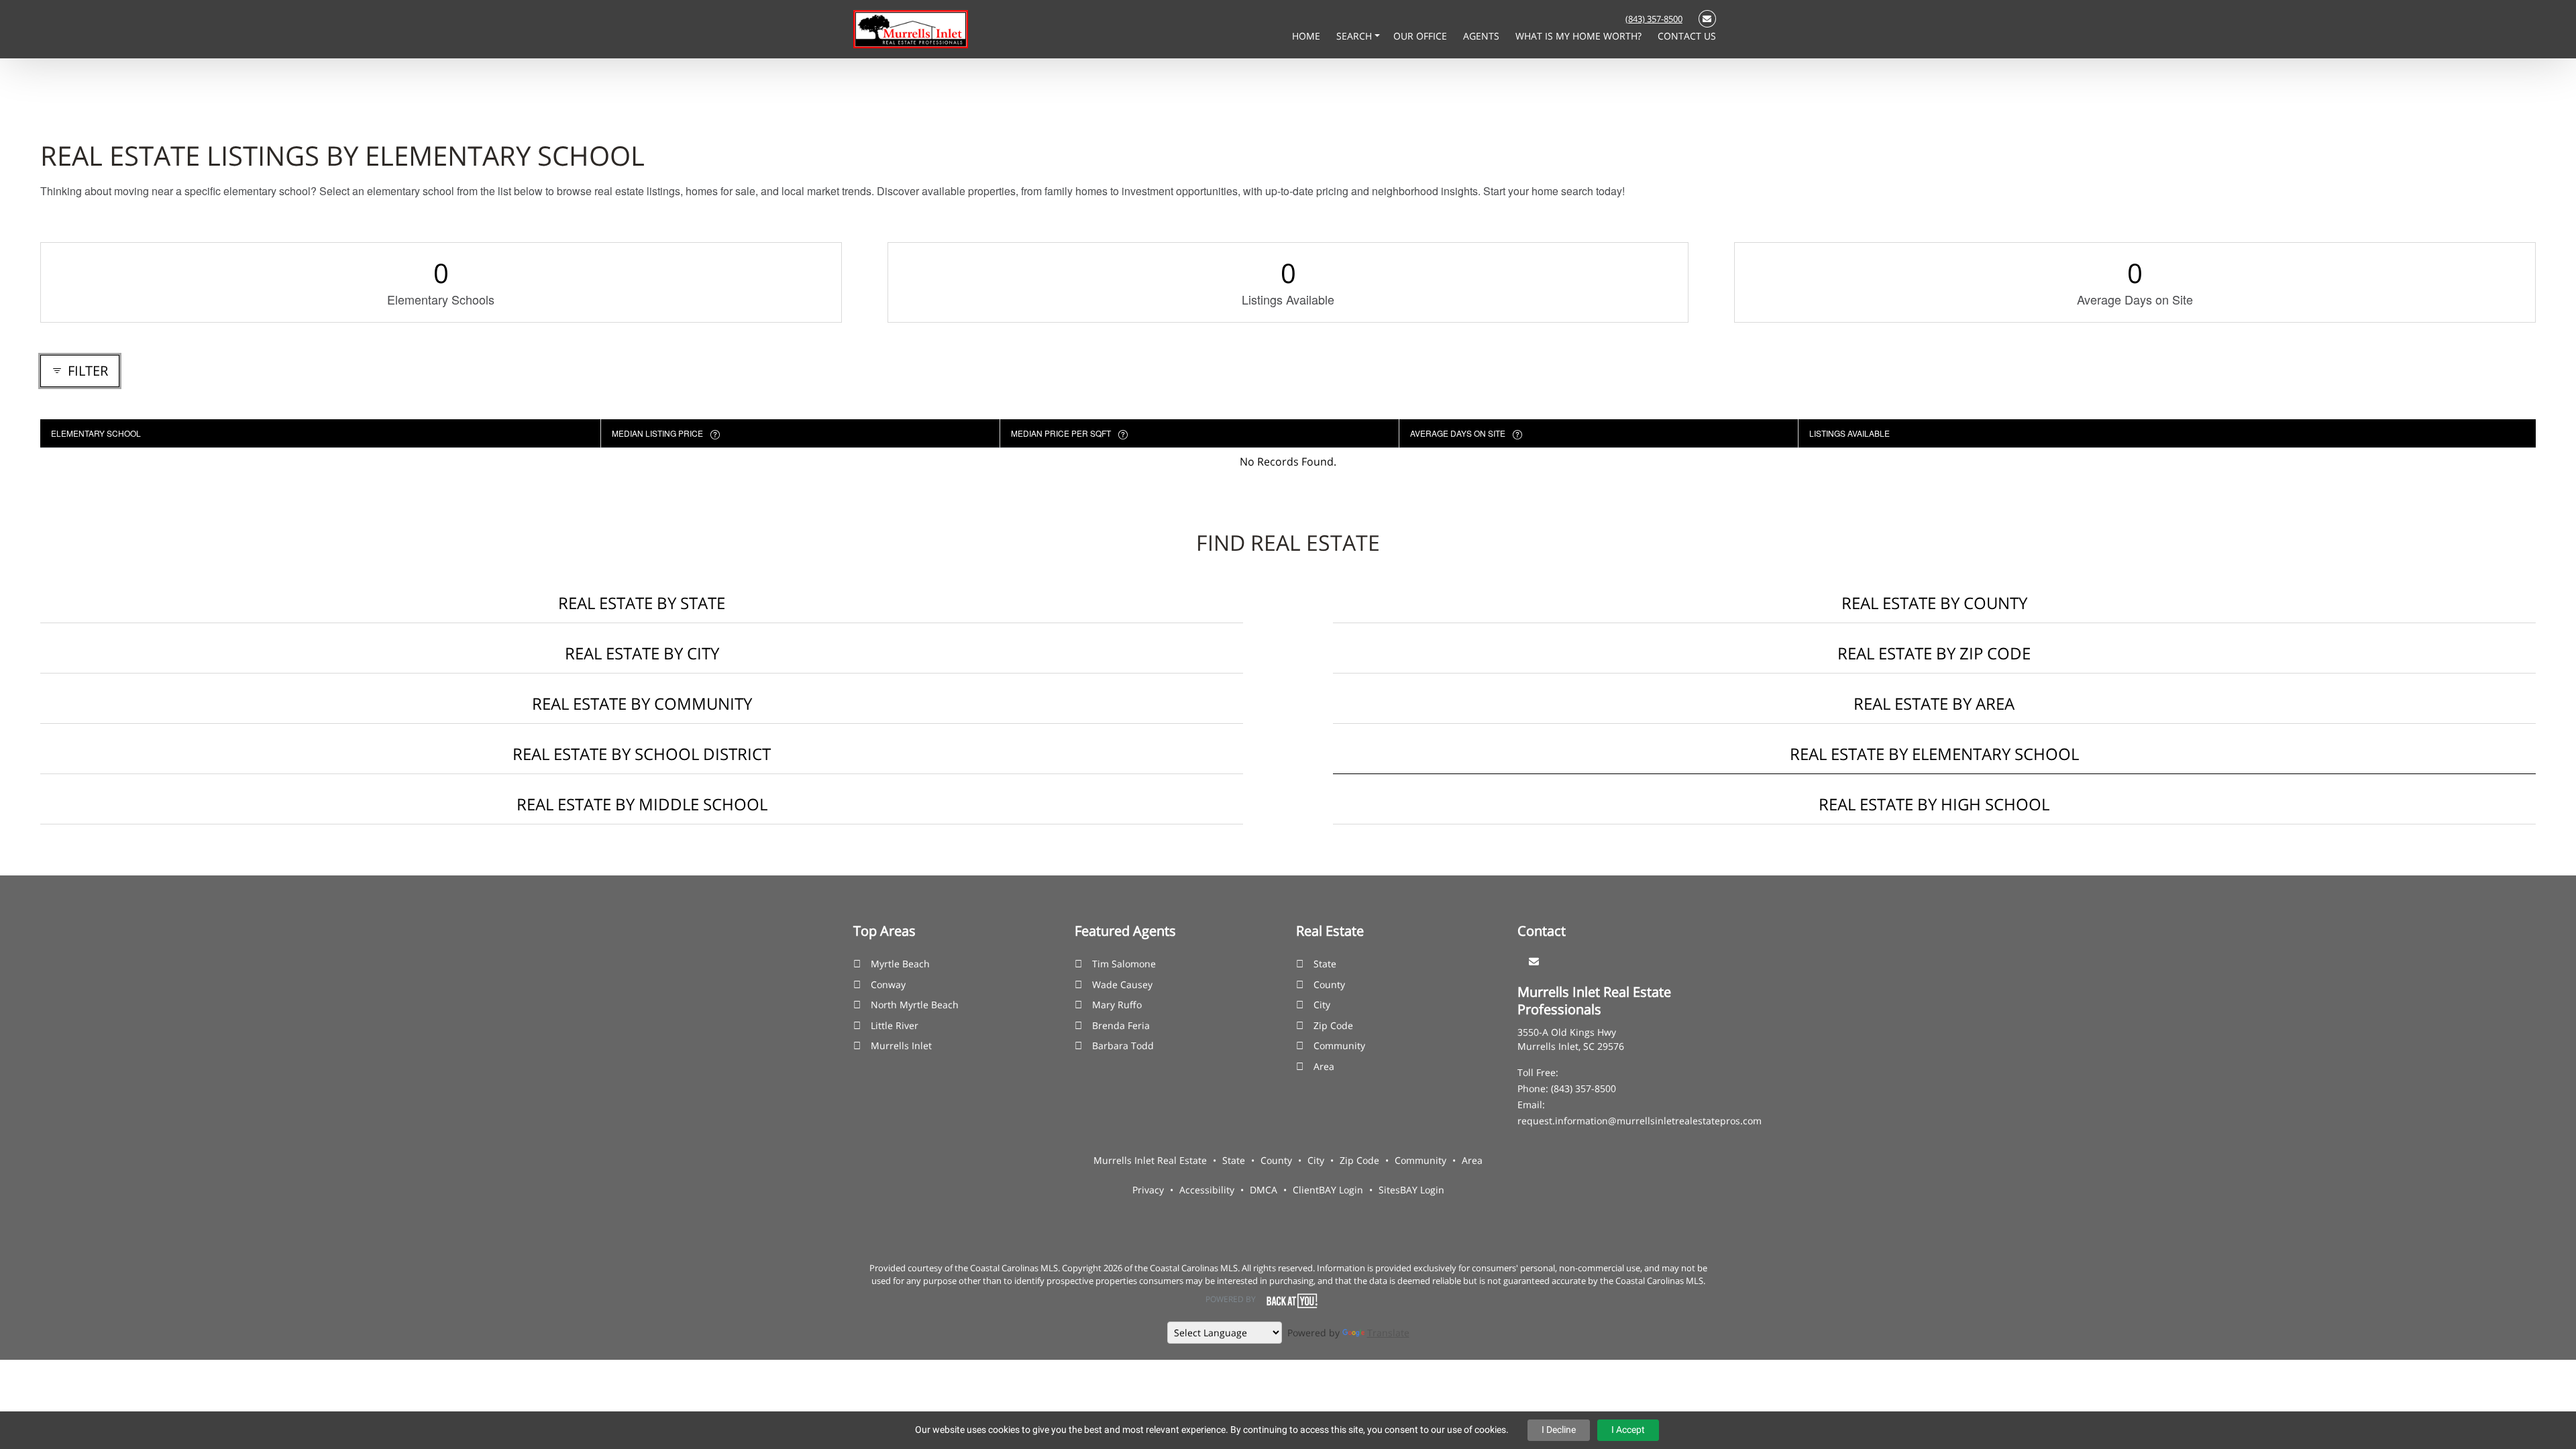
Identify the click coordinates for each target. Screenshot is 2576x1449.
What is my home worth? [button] (1580, 36)
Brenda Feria (1121, 1025)
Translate (1388, 1333)
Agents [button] (1483, 36)
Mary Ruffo (1117, 1005)
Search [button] (1355, 36)
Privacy (1148, 1190)
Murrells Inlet (901, 1045)
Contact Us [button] (1687, 36)
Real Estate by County (1934, 603)
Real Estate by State (642, 603)
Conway (888, 984)
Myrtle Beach (900, 964)
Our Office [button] (1421, 36)
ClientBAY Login (1328, 1190)
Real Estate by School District (642, 754)
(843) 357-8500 (1654, 19)
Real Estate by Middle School (642, 804)
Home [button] (1307, 36)
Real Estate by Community (642, 703)
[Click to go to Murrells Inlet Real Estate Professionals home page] (911, 28)
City (1322, 1005)
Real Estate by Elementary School (1934, 754)
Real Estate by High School (1934, 804)
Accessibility (1207, 1190)
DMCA (1264, 1190)
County (1329, 984)
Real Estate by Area (1934, 703)
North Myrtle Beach (915, 1005)
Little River (895, 1025)
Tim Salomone (1124, 964)
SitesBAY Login (1411, 1190)
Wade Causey (1122, 984)
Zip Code (1333, 1025)
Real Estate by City (642, 653)
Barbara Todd (1123, 1045)
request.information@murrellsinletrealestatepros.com (1640, 1121)
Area (1324, 1066)
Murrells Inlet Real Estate (1150, 1160)
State (1325, 964)
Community (1339, 1045)
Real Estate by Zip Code (1934, 653)
